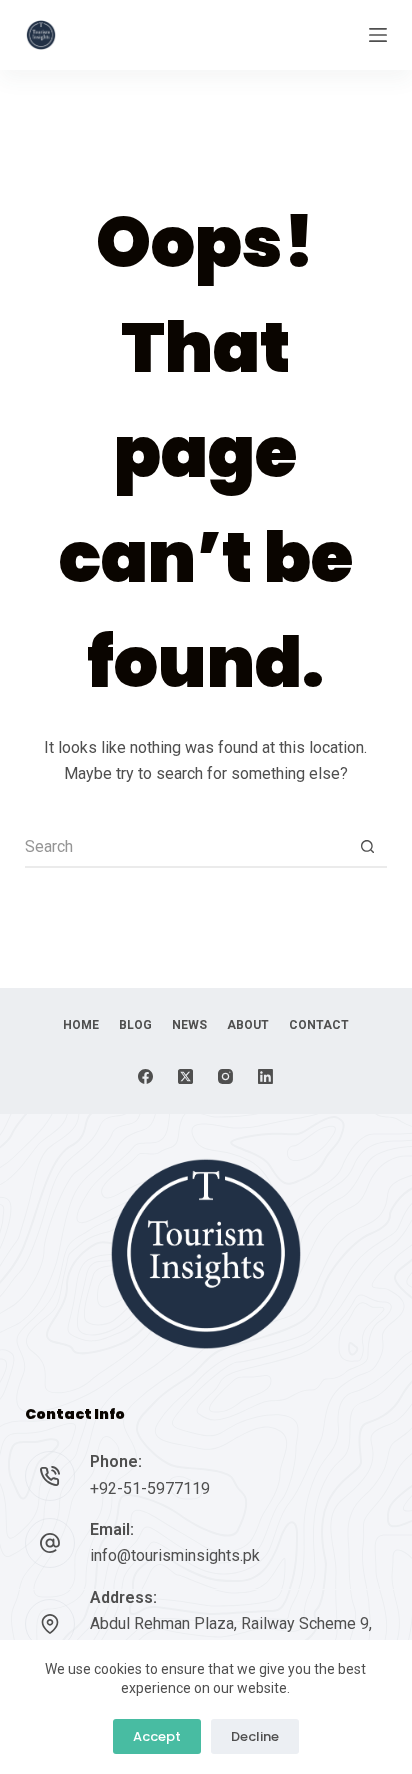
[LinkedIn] (265, 1076)
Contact (319, 1025)
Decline (255, 1736)
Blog (135, 1025)
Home (81, 1025)
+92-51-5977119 (150, 1488)
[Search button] (367, 848)
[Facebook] (145, 1076)
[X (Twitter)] (185, 1076)
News (189, 1025)
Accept (157, 1736)
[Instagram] (225, 1076)
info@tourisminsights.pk (175, 1555)
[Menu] (378, 35)
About (248, 1025)
